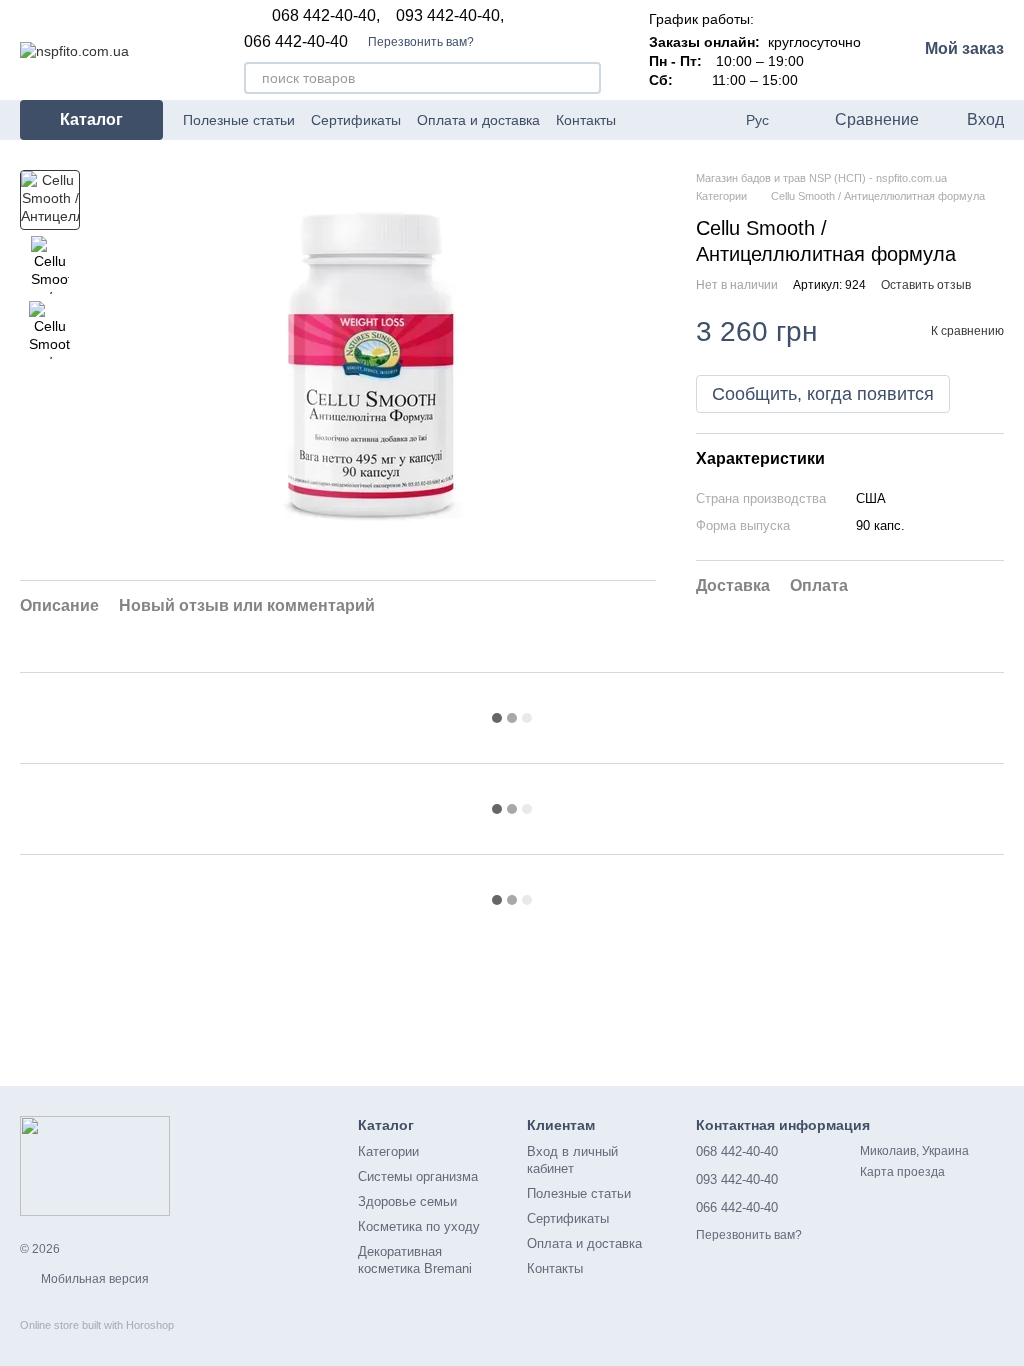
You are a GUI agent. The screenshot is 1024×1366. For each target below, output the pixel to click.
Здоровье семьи (407, 1201)
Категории (388, 1151)
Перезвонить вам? (421, 42)
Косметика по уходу (419, 1226)
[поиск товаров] (585, 78)
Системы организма (418, 1176)
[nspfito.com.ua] (95, 1165)
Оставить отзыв (926, 285)
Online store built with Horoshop (97, 1325)
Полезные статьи (239, 120)
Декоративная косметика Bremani (415, 1260)
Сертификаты (356, 120)
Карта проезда (902, 1172)
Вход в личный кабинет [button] (572, 1160)
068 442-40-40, (326, 16)
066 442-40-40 (296, 42)
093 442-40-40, (450, 16)
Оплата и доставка (478, 120)
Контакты (586, 120)
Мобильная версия (93, 1279)
